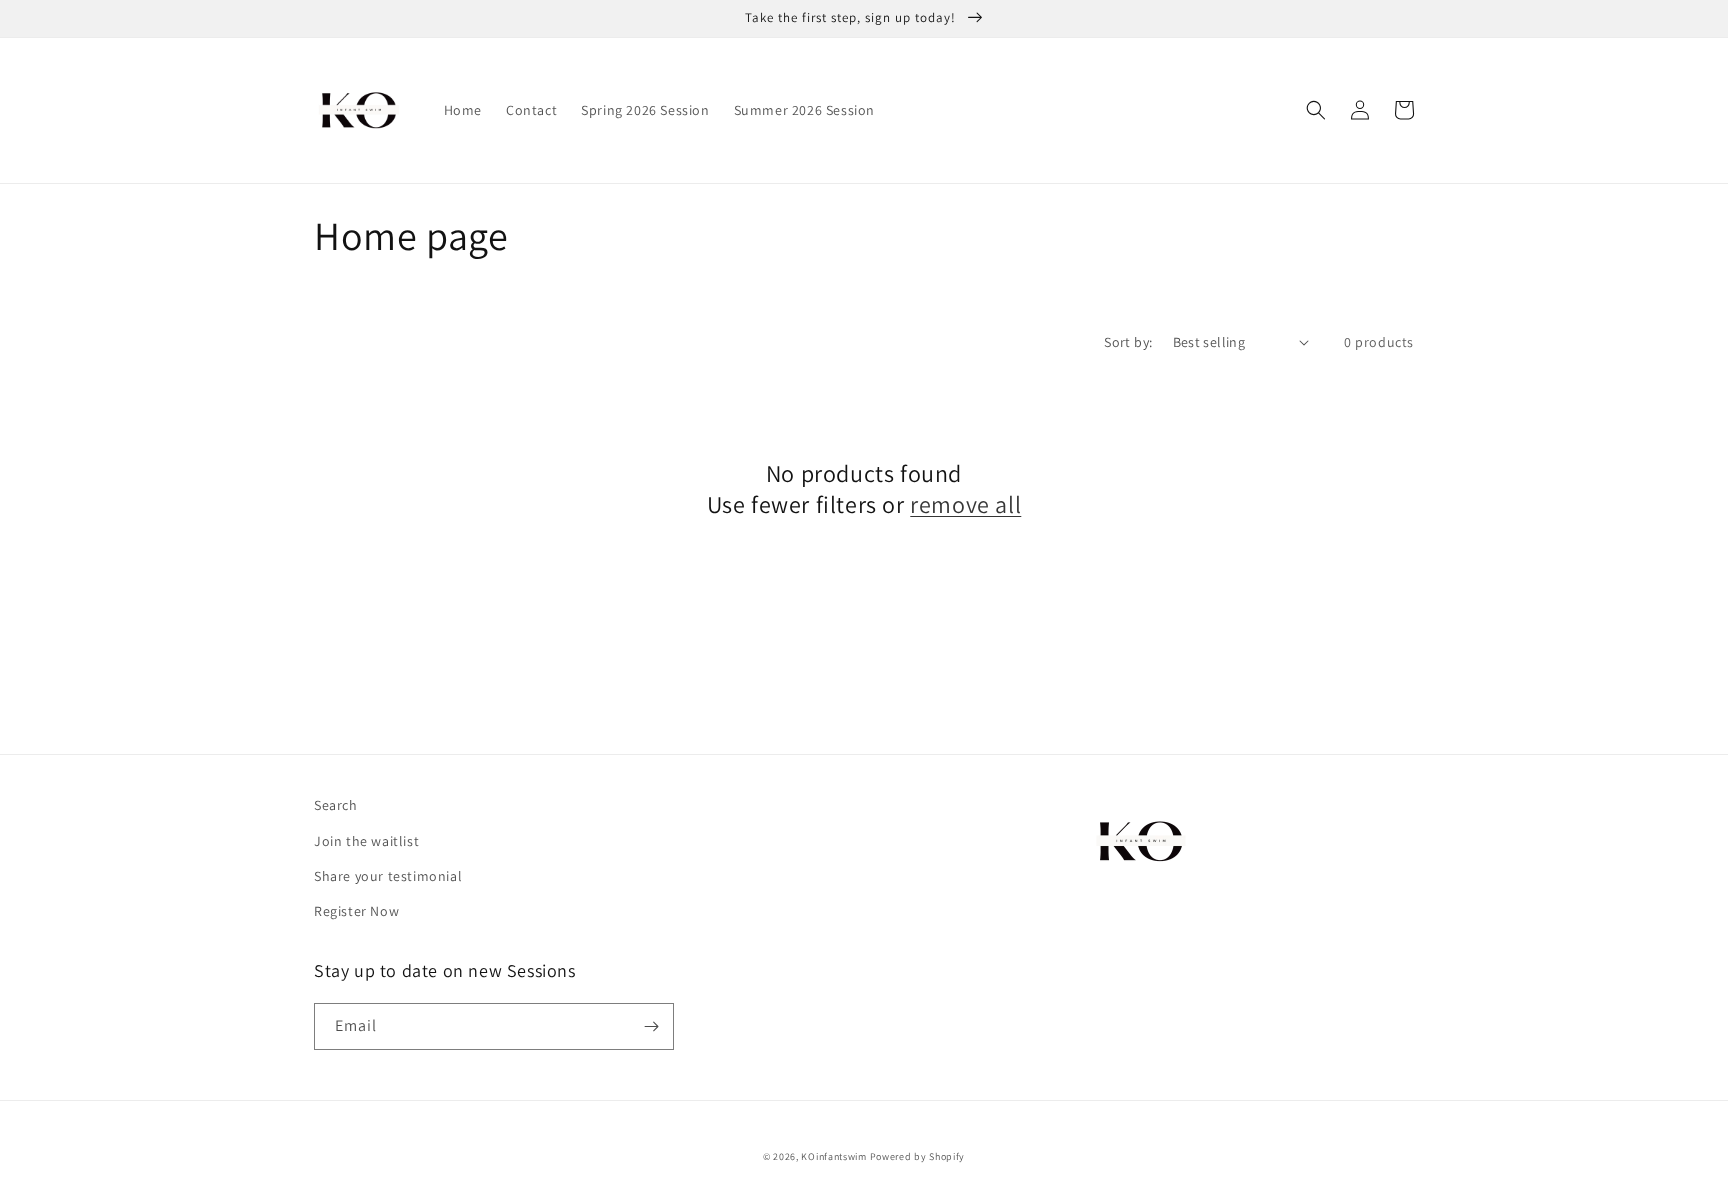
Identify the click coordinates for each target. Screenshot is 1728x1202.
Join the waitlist (366, 841)
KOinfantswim (833, 1156)
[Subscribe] (651, 1026)
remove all (965, 504)
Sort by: (1128, 342)
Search (336, 805)
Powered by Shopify (918, 1156)
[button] (1316, 110)
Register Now (356, 911)
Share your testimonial (388, 876)
